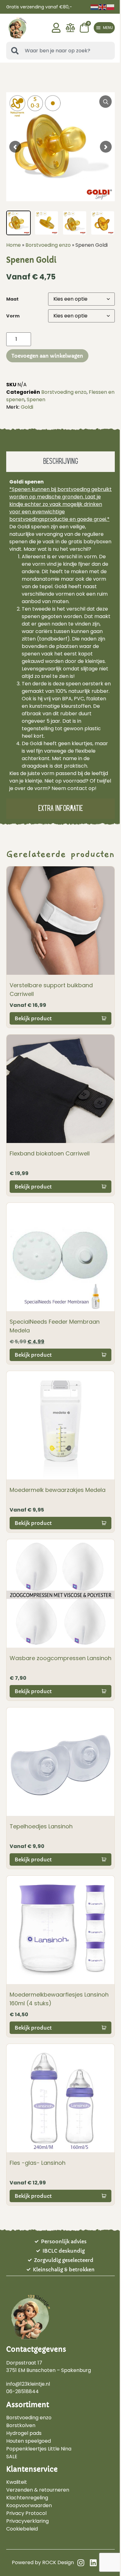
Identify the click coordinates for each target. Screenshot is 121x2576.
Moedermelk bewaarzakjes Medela (58, 1490)
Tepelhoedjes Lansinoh (41, 1826)
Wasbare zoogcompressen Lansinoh (60, 1658)
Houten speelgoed (29, 2441)
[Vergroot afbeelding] (105, 102)
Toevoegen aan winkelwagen (47, 356)
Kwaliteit (17, 2482)
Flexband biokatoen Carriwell (50, 1153)
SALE (12, 2457)
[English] (103, 7)
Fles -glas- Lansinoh (38, 2163)
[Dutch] (95, 7)
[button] (104, 28)
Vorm (13, 316)
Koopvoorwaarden (29, 2506)
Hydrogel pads (24, 2433)
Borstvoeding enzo (48, 245)
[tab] (60, 462)
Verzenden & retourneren (38, 2490)
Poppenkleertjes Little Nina (39, 2449)
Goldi (27, 407)
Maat (12, 299)
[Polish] (111, 7)
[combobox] (60, 51)
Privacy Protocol (26, 2513)
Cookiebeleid (22, 2529)
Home (13, 245)
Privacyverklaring (27, 2521)
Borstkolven (21, 2426)
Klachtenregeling (27, 2498)
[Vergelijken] (70, 31)
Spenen (36, 400)
